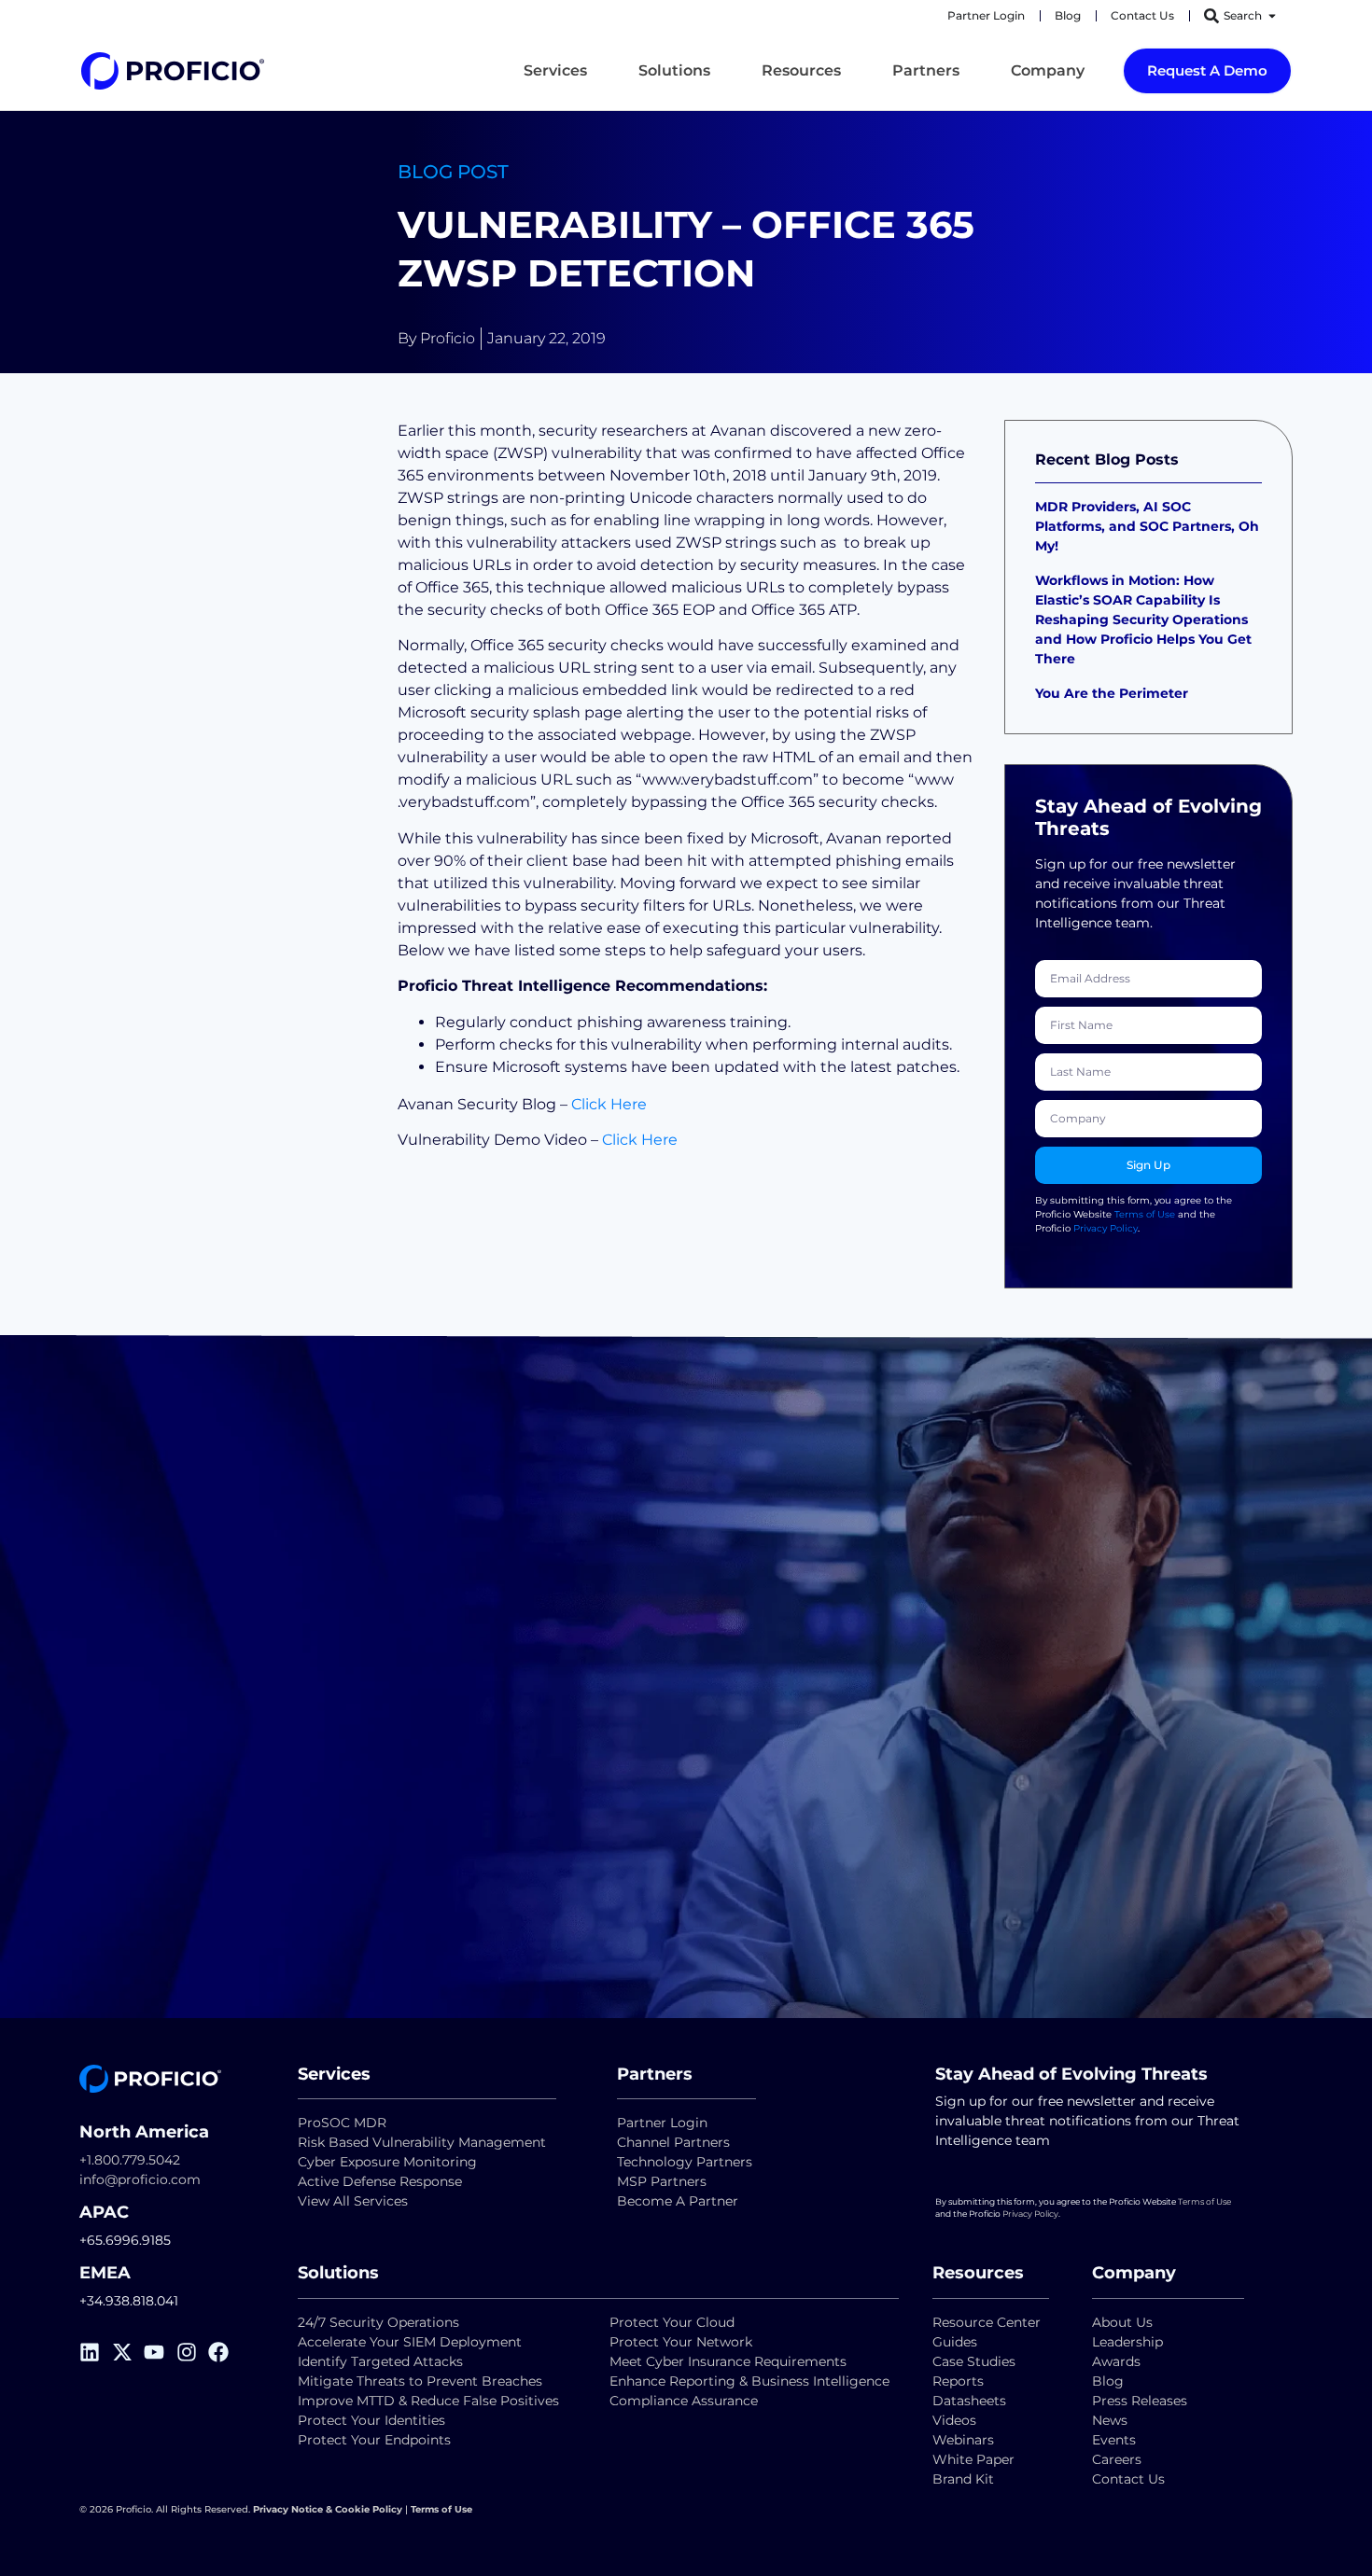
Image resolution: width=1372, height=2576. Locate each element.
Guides (955, 2342)
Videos (954, 2420)
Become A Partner (678, 2201)
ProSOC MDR (342, 2123)
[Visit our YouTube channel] (160, 2352)
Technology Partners (685, 2162)
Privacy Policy (1106, 1228)
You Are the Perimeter (1113, 693)
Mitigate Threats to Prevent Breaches (420, 2381)
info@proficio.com (140, 2179)
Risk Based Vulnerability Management (422, 2142)
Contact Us (1128, 2479)
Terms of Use (1145, 1214)
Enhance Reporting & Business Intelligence (749, 2381)
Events (1114, 2440)
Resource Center (987, 2322)
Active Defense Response (380, 2181)
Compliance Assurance (684, 2401)
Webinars (963, 2440)
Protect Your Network (681, 2342)
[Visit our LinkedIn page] (96, 2352)
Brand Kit (963, 2479)
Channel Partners (673, 2142)
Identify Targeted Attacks (380, 2361)
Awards (1116, 2361)
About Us (1122, 2322)
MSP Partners (662, 2181)
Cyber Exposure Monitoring (387, 2162)
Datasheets (969, 2401)
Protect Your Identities (371, 2420)
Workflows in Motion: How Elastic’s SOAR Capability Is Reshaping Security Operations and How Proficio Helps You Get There (1143, 620)
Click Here (609, 1104)
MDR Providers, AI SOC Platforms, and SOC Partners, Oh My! (1147, 526)
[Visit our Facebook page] (224, 2352)
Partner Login (662, 2123)
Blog (1108, 2381)
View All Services (353, 2201)
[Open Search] (1272, 16)
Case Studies (974, 2361)
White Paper (973, 2459)
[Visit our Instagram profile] (193, 2352)
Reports (960, 2381)
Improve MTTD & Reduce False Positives (428, 2401)
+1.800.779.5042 (130, 2160)
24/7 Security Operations (378, 2322)
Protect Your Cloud (674, 2322)
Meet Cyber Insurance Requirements (728, 2361)
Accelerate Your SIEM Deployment (410, 2342)
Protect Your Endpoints (374, 2440)
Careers (1117, 2459)
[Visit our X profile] (128, 2352)
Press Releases (1140, 2401)
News (1110, 2420)
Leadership (1127, 2342)
